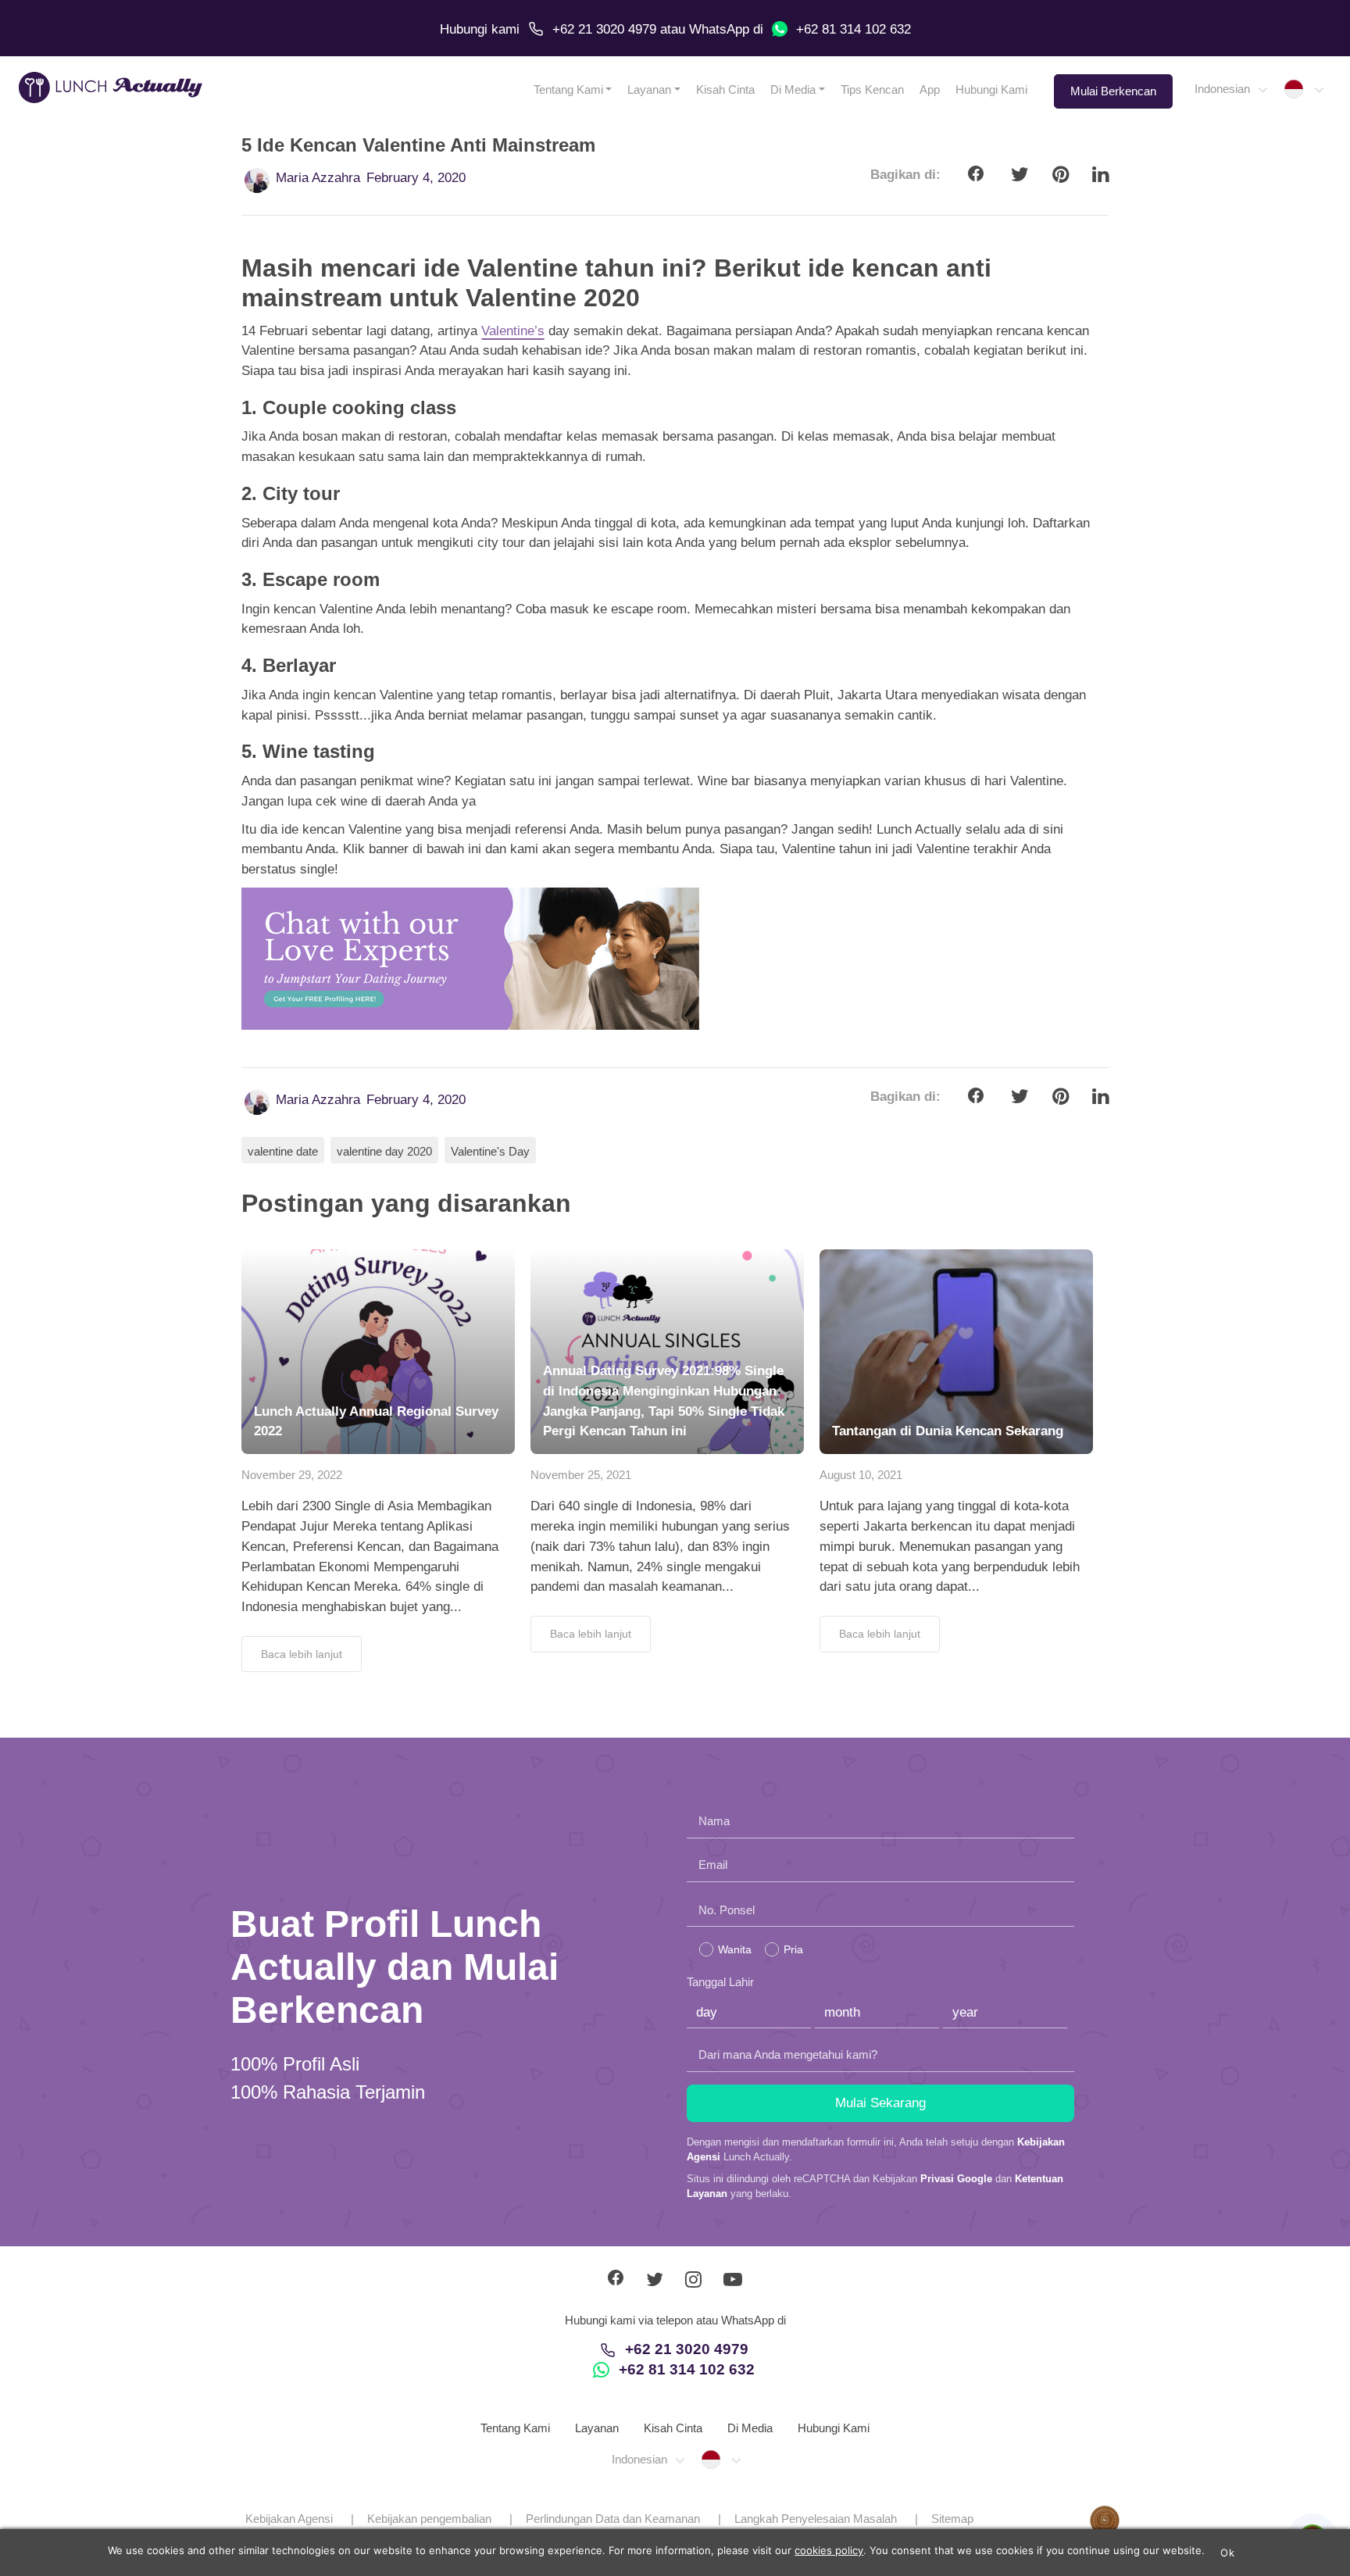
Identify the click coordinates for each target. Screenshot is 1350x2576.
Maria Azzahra (318, 178)
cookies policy (829, 2550)
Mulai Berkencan (1113, 91)
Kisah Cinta (725, 89)
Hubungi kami (480, 29)
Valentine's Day (490, 1151)
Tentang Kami (568, 89)
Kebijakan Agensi (289, 2519)
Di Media (793, 89)
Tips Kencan (872, 89)
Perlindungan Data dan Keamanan (613, 2519)
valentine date (283, 1151)
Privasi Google (956, 2179)
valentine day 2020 (384, 1151)
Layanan (649, 89)
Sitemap (952, 2519)
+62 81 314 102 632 (854, 29)
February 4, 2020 (416, 178)
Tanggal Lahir (720, 1982)
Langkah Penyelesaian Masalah (816, 2519)
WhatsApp (719, 29)
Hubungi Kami (991, 89)
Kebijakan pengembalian (429, 2519)
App (930, 89)
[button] (1230, 89)
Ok (1227, 2553)
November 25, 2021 (581, 1475)
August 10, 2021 (861, 1475)
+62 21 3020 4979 (604, 29)
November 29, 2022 (292, 1475)
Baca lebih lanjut (302, 1654)
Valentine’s (513, 331)
